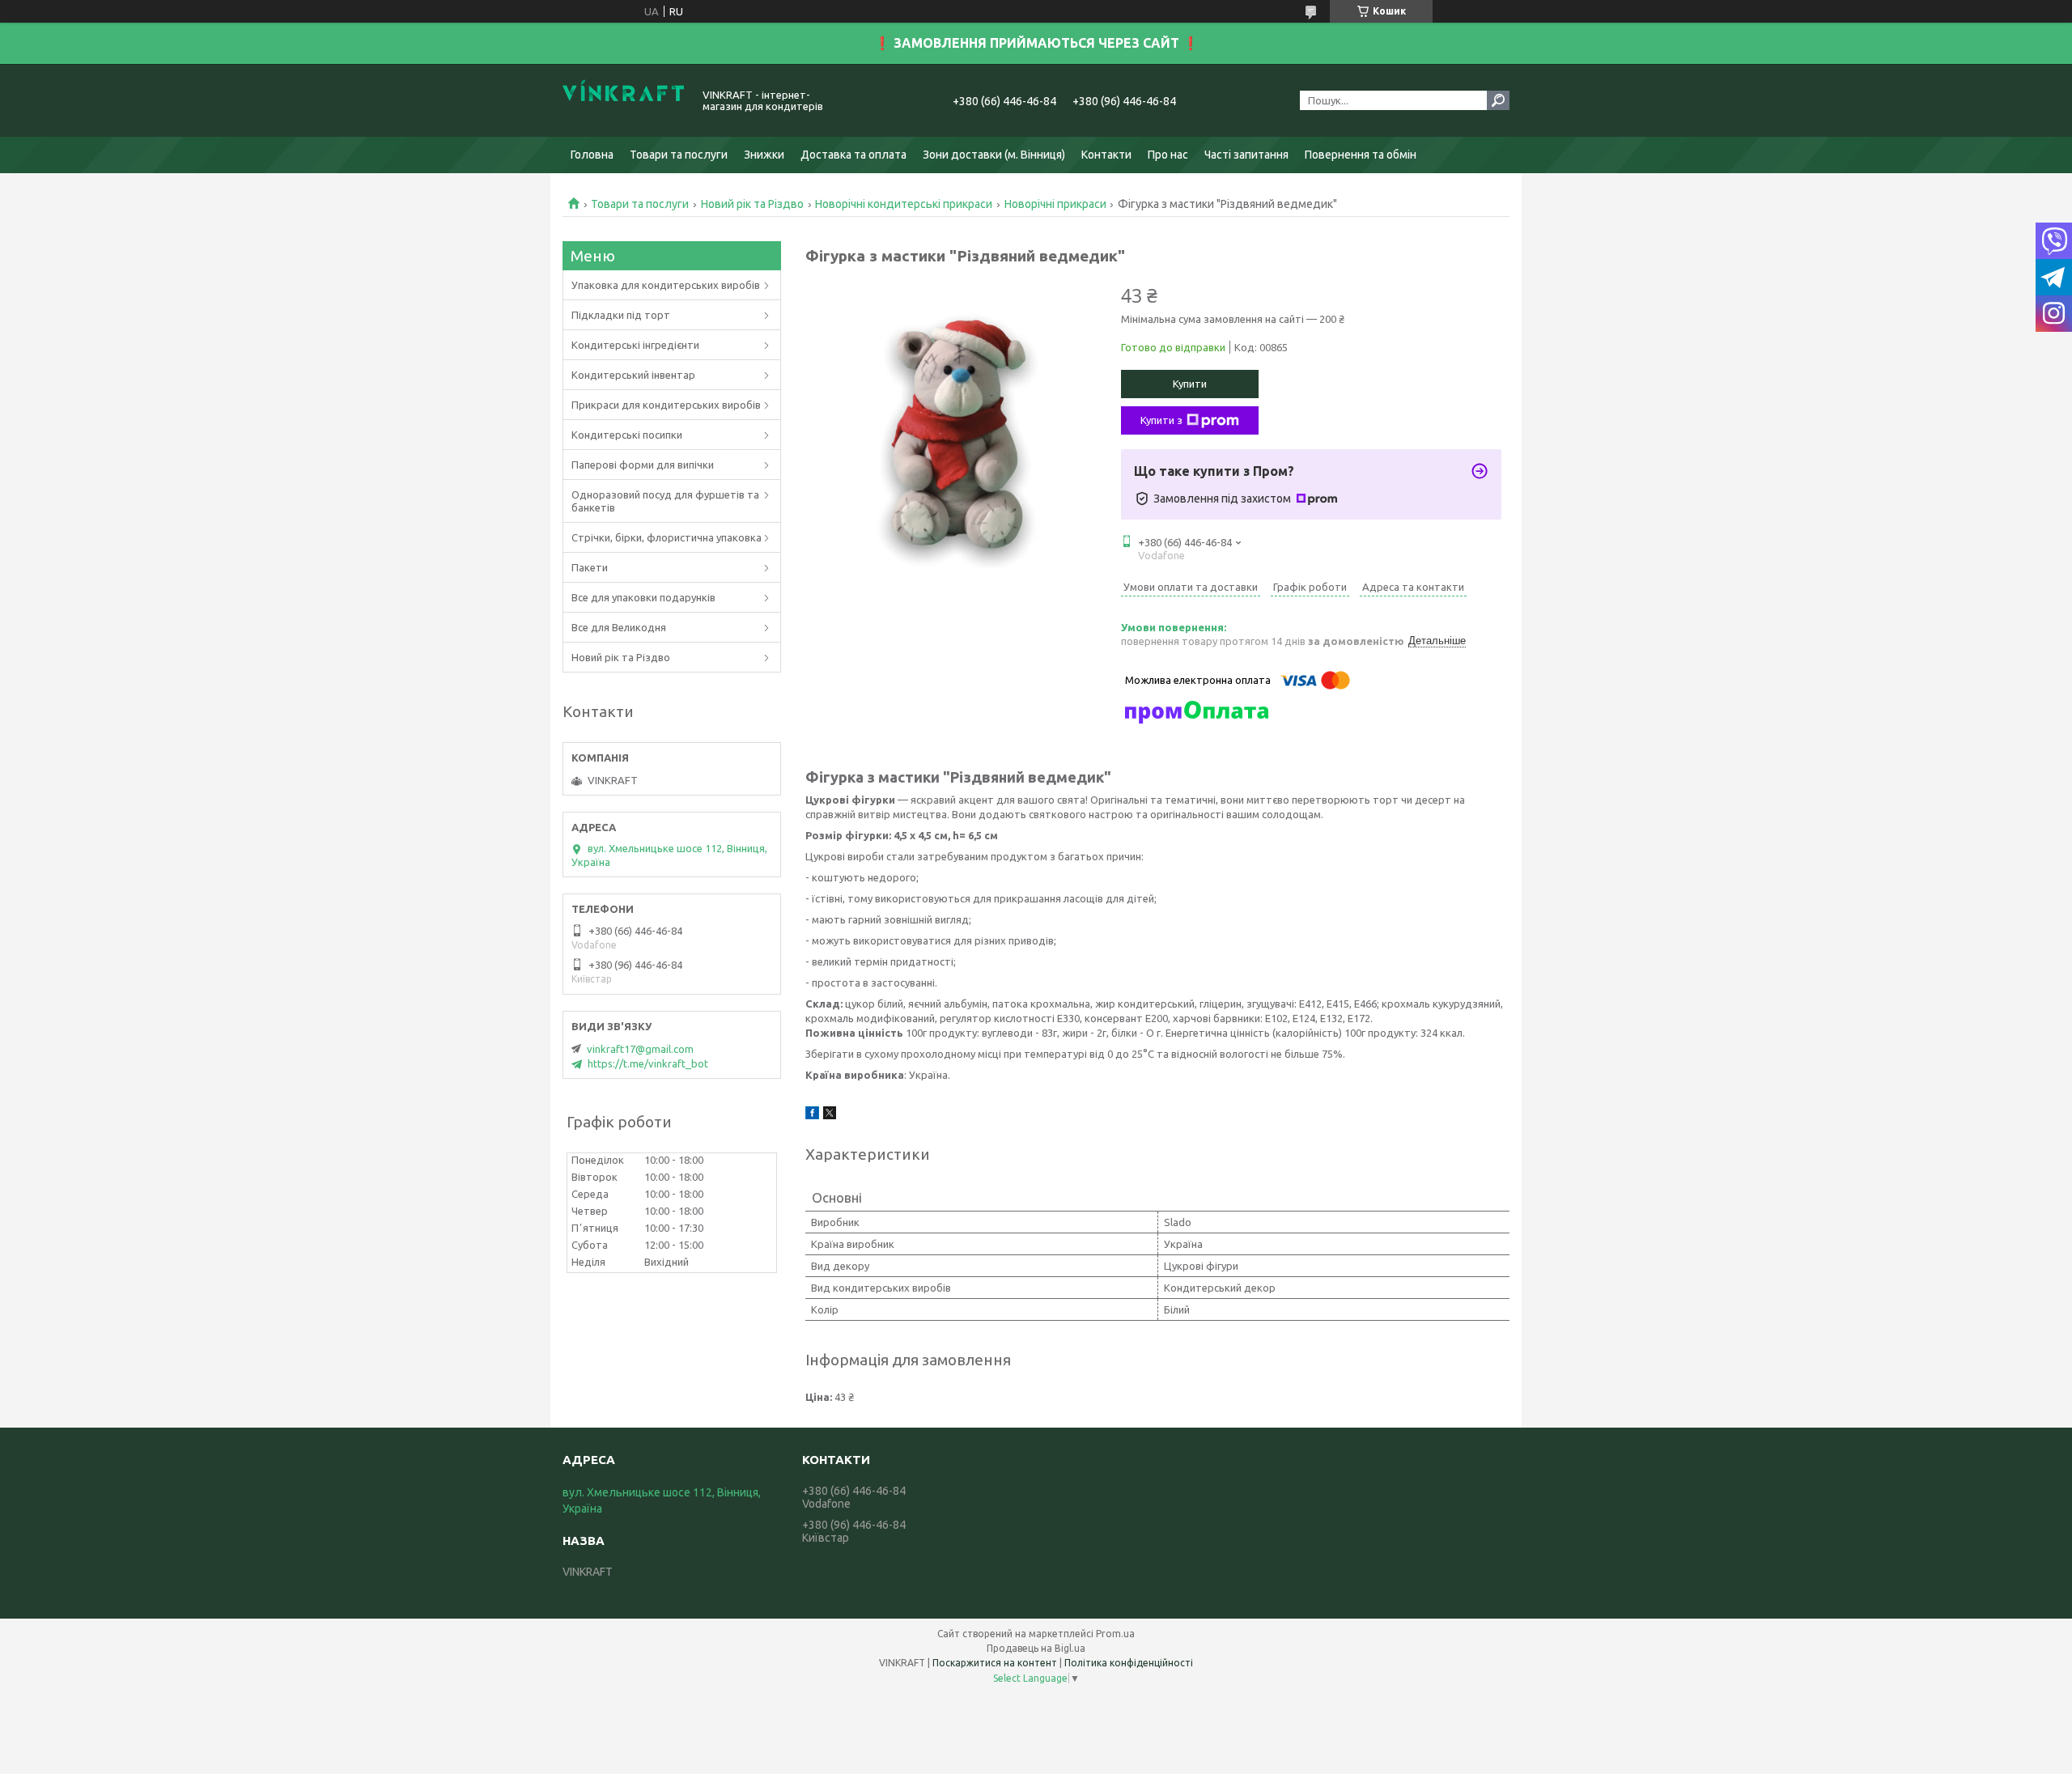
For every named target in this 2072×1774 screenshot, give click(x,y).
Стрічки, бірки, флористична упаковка (667, 537)
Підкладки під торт (621, 315)
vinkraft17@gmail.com (640, 1049)
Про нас (1168, 155)
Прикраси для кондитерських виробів (666, 405)
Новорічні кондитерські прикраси (904, 204)
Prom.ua (1115, 1634)
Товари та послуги (679, 155)
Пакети (590, 567)
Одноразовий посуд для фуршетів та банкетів (665, 501)
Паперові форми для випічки (643, 465)
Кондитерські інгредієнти (635, 345)
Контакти (1106, 155)
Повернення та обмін (1361, 155)
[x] (830, 1115)
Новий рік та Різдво (752, 204)
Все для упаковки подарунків (643, 597)
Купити (1190, 384)
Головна (592, 155)
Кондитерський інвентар (633, 375)
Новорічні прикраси (1055, 204)
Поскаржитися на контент (995, 1663)
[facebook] (812, 1115)
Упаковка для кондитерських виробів (666, 285)
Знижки (764, 155)
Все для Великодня (619, 627)
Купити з (1161, 420)
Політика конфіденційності (1129, 1663)
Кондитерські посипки (627, 435)
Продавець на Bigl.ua (1036, 1648)
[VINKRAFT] (623, 100)
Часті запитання (1246, 155)
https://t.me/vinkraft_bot (648, 1063)
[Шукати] (1498, 100)
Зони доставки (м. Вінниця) (994, 155)
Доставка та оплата (853, 155)
